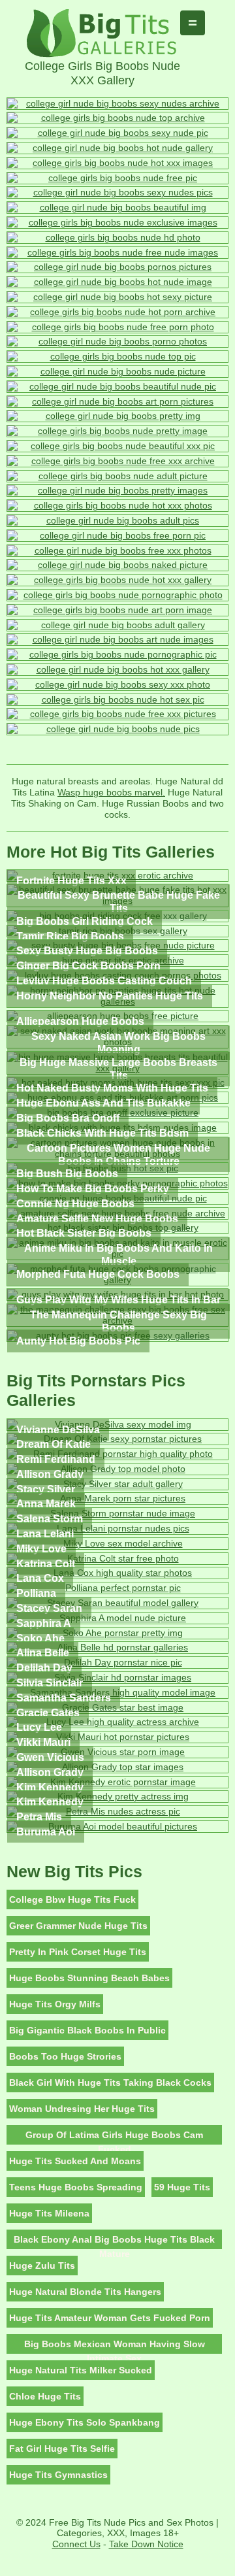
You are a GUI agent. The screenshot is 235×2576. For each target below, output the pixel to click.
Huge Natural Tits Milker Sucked (81, 2370)
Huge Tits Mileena (49, 2213)
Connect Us (76, 2544)
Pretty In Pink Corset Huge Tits (78, 1952)
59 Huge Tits (182, 2187)
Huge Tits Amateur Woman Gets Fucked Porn (110, 2318)
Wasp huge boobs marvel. (111, 792)
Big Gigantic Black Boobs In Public (87, 2030)
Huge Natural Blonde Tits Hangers (85, 2292)
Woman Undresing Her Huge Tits (82, 2109)
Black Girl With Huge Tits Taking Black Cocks (110, 2083)
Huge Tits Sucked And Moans (75, 2161)
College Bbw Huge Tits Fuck (72, 1899)
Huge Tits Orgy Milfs (55, 2004)
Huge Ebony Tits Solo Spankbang (85, 2422)
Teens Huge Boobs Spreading (76, 2187)
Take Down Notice (146, 2544)
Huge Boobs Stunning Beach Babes (89, 1978)
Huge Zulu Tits (42, 2266)
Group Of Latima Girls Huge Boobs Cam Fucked (114, 2137)
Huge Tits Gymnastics (58, 2475)
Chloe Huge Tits (45, 2396)
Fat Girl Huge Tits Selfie (62, 2449)
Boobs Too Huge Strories (65, 2056)
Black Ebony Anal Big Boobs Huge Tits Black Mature (114, 2242)
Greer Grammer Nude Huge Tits (78, 1926)
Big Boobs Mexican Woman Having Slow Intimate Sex (115, 2346)
